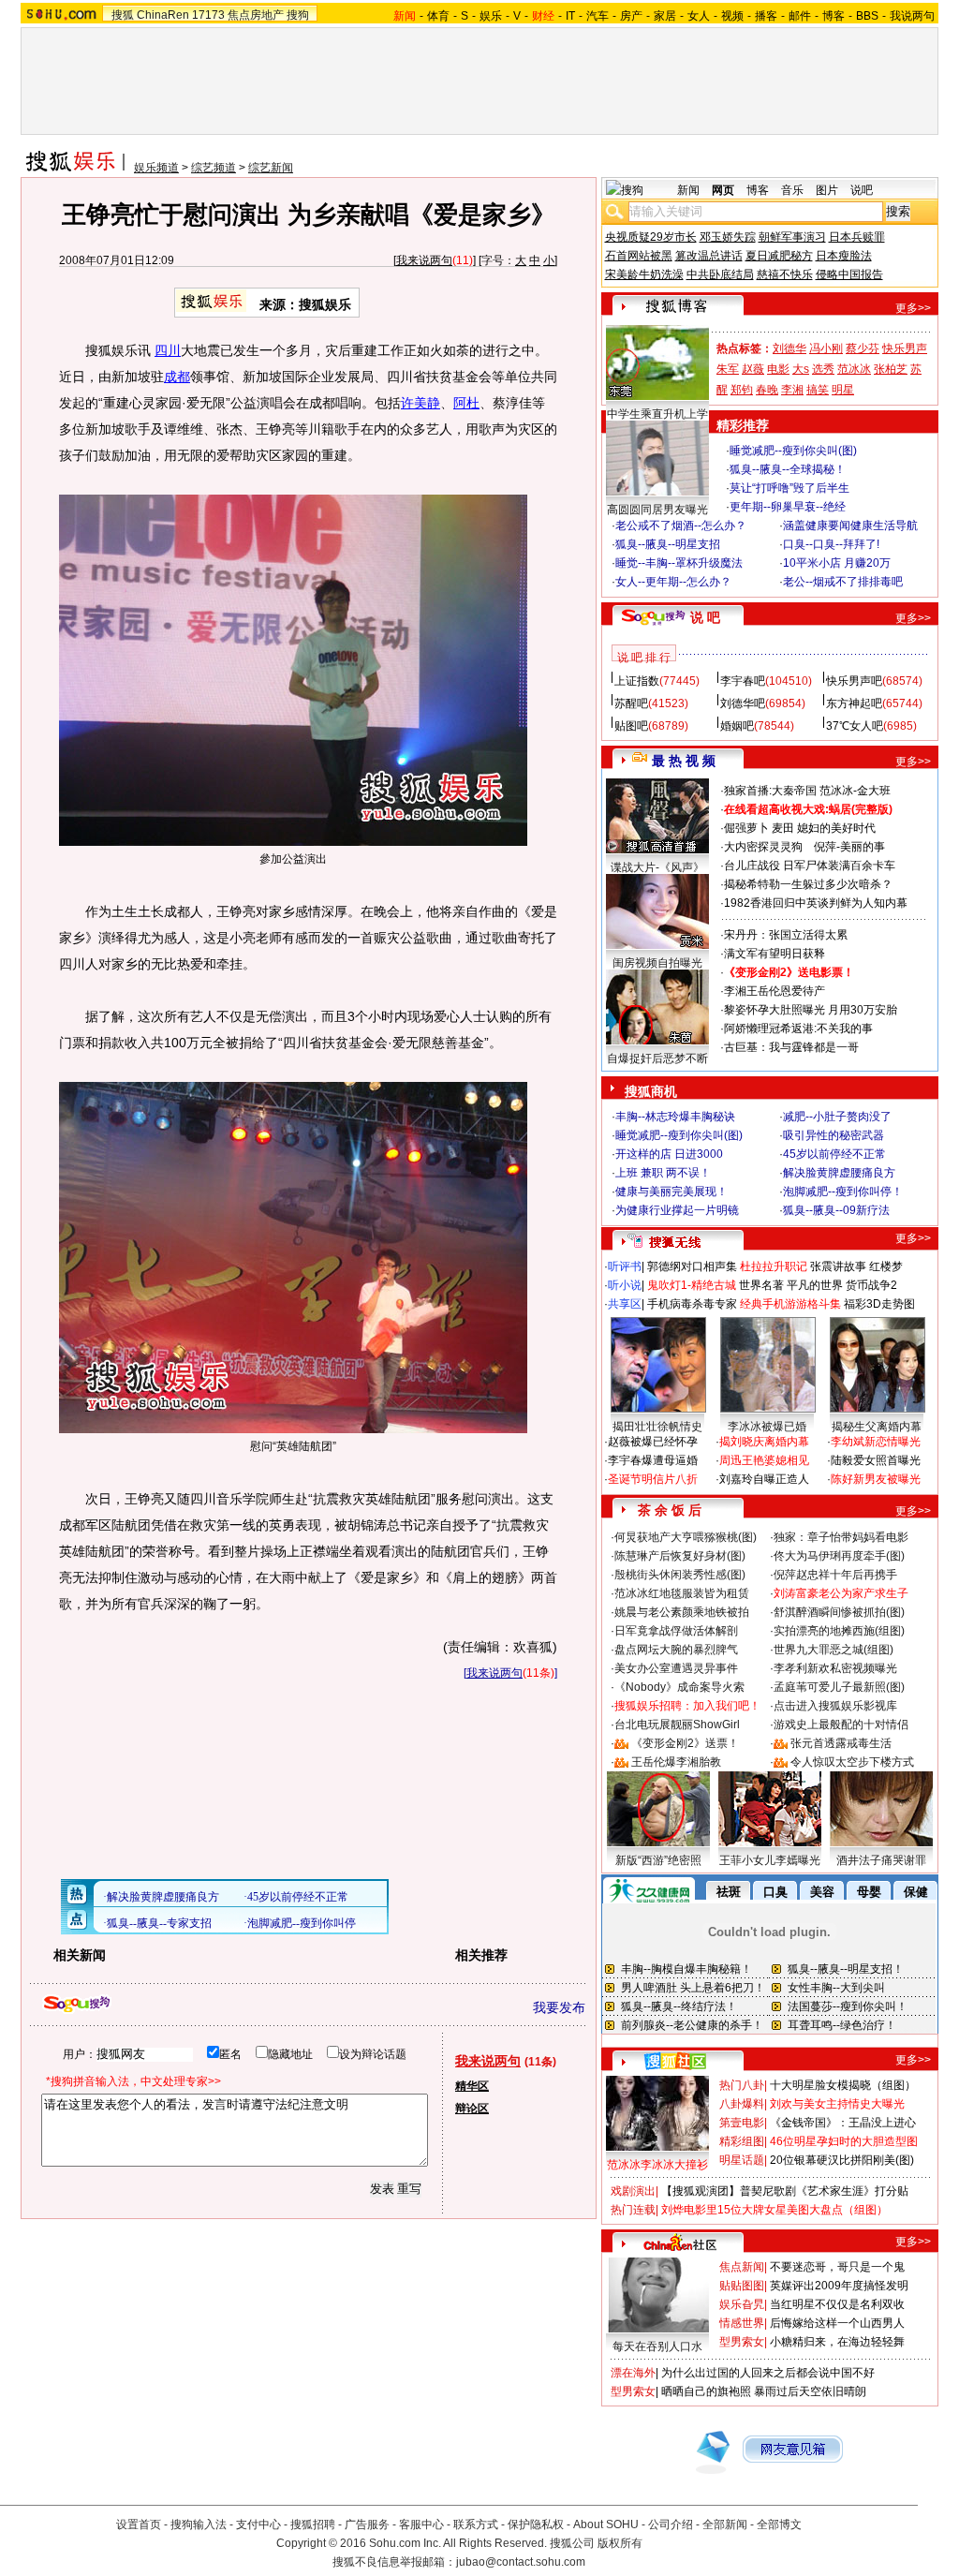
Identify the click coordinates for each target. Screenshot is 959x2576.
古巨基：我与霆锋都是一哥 (791, 1047)
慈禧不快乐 (785, 274)
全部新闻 (725, 2524)
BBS (867, 16)
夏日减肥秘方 (779, 256)
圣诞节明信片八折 (653, 1479)
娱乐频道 (156, 168)
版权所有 (620, 2543)
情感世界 (742, 2323)
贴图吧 (631, 726)
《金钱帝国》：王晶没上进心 (843, 2123)
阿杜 (466, 403)
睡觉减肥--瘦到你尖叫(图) (793, 451)
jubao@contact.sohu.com (521, 2562)
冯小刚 (826, 348)
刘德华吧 (743, 703)
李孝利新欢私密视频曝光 (835, 1668)
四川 (168, 350)
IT (570, 16)
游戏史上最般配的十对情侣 (841, 1725)
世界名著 (761, 1285)
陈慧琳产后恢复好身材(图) (680, 1556)
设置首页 (139, 2524)
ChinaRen (163, 15)
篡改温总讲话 (709, 256)
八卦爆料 (742, 2104)
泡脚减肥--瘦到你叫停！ (843, 1192)
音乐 (792, 190)
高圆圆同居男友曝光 (657, 510)
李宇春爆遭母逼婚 (653, 1460)
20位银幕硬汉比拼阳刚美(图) (842, 2160)
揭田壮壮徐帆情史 (657, 1427)
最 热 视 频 (684, 761)
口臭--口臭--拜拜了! (831, 544)
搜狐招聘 (313, 2524)
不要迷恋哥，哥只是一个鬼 (837, 2267)
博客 (834, 16)
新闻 (688, 190)
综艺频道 (214, 168)
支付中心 (258, 2524)
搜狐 (123, 15)
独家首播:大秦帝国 (770, 791)
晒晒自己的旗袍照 (706, 2391)
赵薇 (753, 369)
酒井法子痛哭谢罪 (881, 1860)
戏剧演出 (633, 2191)
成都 (177, 377)
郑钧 (742, 390)
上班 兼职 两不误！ (663, 1173)
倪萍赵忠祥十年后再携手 (835, 1575)
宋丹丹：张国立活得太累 (786, 935)
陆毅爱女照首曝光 (876, 1460)
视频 (732, 16)
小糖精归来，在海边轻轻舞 (837, 2342)
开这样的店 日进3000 (669, 1154)
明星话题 (742, 2160)
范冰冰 (854, 369)
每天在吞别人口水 (657, 2347)
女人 (699, 16)
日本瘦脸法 (844, 256)
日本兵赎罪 (857, 237)
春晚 (767, 390)
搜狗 (298, 15)
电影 (778, 369)
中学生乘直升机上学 (657, 414)
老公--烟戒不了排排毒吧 (843, 582)
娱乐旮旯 (742, 2304)
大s (801, 369)
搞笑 (818, 390)
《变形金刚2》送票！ (685, 1743)
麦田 (783, 828)
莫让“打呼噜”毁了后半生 (789, 488)
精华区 (472, 2086)
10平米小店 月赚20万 (837, 563)
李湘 (792, 390)
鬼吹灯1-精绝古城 (692, 1285)
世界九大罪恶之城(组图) (834, 1650)
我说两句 (912, 16)
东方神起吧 (854, 703)
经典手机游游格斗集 (790, 1304)
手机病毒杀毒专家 (692, 1304)
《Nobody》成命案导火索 (679, 1687)
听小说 (625, 1285)
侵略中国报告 (849, 274)
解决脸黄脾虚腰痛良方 (839, 1173)
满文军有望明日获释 (775, 954)
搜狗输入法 (199, 2524)
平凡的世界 (815, 1285)
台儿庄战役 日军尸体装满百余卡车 (810, 866)
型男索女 (742, 2342)
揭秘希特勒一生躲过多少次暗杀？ (808, 884)
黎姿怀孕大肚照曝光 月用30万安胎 (811, 1010)
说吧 (862, 190)
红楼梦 (886, 1266)
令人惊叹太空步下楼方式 (852, 1762)
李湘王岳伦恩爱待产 (775, 991)
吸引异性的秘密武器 (834, 1135)
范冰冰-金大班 (855, 791)
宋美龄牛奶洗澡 (644, 274)
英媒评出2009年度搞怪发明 (839, 2286)
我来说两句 (424, 260)
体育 (438, 16)
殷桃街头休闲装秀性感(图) (680, 1575)
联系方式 (476, 2524)
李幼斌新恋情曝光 (876, 1442)
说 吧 (705, 617)
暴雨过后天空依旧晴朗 (810, 2391)
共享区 (625, 1304)
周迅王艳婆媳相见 (764, 1460)
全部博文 (779, 2524)
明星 (843, 390)
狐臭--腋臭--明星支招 (668, 544)
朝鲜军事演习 (792, 237)
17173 (208, 15)
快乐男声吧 (854, 681)
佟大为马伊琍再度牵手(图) (839, 1556)
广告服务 (367, 2524)
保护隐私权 (536, 2524)
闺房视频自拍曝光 (657, 963)
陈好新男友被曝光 (876, 1479)
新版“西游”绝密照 (658, 1860)
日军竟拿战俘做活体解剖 (676, 1631)
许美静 (420, 403)
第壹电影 (742, 2123)
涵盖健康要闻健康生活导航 (850, 526)
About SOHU (606, 2524)
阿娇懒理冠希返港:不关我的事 (798, 1029)
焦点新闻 (742, 2267)
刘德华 (789, 348)
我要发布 (559, 2007)
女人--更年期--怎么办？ (673, 582)
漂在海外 (633, 2373)
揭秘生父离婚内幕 (877, 1427)
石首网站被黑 (639, 256)
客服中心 (421, 2524)
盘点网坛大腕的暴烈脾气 (676, 1650)
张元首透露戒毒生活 (841, 1743)
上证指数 (637, 681)
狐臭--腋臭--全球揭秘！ (788, 469)
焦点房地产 (256, 15)
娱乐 (491, 16)
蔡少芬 (863, 348)
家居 (665, 16)
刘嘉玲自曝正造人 (764, 1479)
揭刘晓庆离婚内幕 (764, 1442)
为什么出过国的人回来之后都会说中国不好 (768, 2373)
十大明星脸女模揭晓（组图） (843, 2085)
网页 (723, 190)
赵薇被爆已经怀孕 (653, 1442)
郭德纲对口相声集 (692, 1266)
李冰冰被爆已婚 (767, 1427)
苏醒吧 (631, 703)
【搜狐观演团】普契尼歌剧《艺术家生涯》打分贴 (785, 2191)
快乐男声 (905, 348)
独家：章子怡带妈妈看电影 (841, 1537)
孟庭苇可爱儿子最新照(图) (839, 1687)
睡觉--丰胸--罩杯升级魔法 (679, 563)
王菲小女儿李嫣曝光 (770, 1860)
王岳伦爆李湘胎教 (676, 1762)
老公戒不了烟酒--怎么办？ (681, 526)
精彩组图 (742, 2141)
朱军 (728, 369)
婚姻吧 (737, 726)
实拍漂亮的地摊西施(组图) (839, 1631)
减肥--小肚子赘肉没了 (837, 1117)
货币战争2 (871, 1285)
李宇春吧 (743, 681)
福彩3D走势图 (879, 1304)
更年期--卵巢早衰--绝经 (788, 507)
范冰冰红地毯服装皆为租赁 (682, 1593)
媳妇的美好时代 (836, 828)
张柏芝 (891, 369)
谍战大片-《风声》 (657, 867)
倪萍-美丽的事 (849, 847)
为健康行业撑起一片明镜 (677, 1210)
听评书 (625, 1266)
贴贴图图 (742, 2286)
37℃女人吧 (855, 726)
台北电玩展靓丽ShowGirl (677, 1725)
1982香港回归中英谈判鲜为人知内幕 (816, 903)
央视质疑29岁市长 (651, 237)
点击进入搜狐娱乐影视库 (835, 1706)
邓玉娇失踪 (728, 237)
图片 (827, 190)
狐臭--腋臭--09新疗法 (836, 1210)
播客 (766, 16)
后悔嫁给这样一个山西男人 (837, 2323)
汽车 (598, 16)
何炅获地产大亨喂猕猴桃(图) (686, 1537)
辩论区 (472, 2109)
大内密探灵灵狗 (763, 847)
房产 (631, 16)
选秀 (823, 369)
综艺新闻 (271, 168)
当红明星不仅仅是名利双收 (837, 2304)
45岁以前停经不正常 (834, 1154)
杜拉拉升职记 (774, 1266)
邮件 (800, 16)
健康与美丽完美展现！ (671, 1192)
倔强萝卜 (746, 828)
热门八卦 (742, 2085)
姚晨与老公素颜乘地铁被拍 (682, 1612)
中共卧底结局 (720, 274)
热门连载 (633, 2210)
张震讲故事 (838, 1266)
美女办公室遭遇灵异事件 (676, 1668)
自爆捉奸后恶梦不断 (657, 1059)
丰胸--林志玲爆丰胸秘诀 (675, 1117)
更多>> (913, 308)
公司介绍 (671, 2524)
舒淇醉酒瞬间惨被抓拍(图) (839, 1612)
